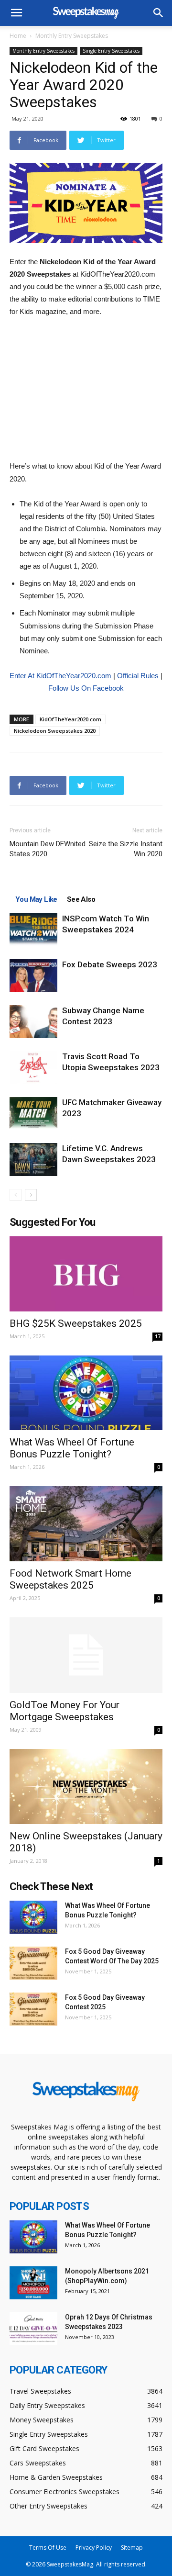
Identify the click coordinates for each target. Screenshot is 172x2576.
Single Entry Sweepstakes (111, 51)
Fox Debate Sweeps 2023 (110, 964)
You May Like (36, 899)
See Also (81, 899)
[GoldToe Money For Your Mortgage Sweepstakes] (86, 1655)
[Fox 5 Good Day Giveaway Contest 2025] (33, 2009)
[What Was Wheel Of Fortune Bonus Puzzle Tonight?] (86, 1393)
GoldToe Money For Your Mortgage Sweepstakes (64, 1711)
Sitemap (132, 2548)
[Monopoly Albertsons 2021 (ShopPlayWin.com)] (33, 2283)
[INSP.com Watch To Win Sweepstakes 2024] (33, 930)
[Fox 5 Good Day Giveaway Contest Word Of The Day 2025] (33, 1963)
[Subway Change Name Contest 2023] (33, 1022)
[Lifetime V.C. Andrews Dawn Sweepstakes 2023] (33, 1159)
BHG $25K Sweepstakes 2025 (76, 1323)
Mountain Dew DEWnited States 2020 (48, 849)
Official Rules (138, 676)
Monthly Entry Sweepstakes (72, 36)
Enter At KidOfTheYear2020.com (60, 676)
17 (158, 1336)
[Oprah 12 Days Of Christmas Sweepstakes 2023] (33, 2329)
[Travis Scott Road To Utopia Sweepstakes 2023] (33, 1068)
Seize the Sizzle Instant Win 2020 (126, 849)
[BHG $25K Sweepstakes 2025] (86, 1274)
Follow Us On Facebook (86, 688)
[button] (159, 13)
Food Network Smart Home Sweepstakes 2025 (70, 1579)
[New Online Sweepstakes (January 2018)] (86, 1786)
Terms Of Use (48, 2548)
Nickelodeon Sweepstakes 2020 (55, 731)
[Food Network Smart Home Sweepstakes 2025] (86, 1524)
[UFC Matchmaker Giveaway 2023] (33, 1114)
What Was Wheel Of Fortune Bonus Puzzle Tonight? (72, 1448)
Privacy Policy (94, 2548)
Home (18, 36)
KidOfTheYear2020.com (70, 719)
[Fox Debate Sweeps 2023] (33, 976)
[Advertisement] (86, 390)
